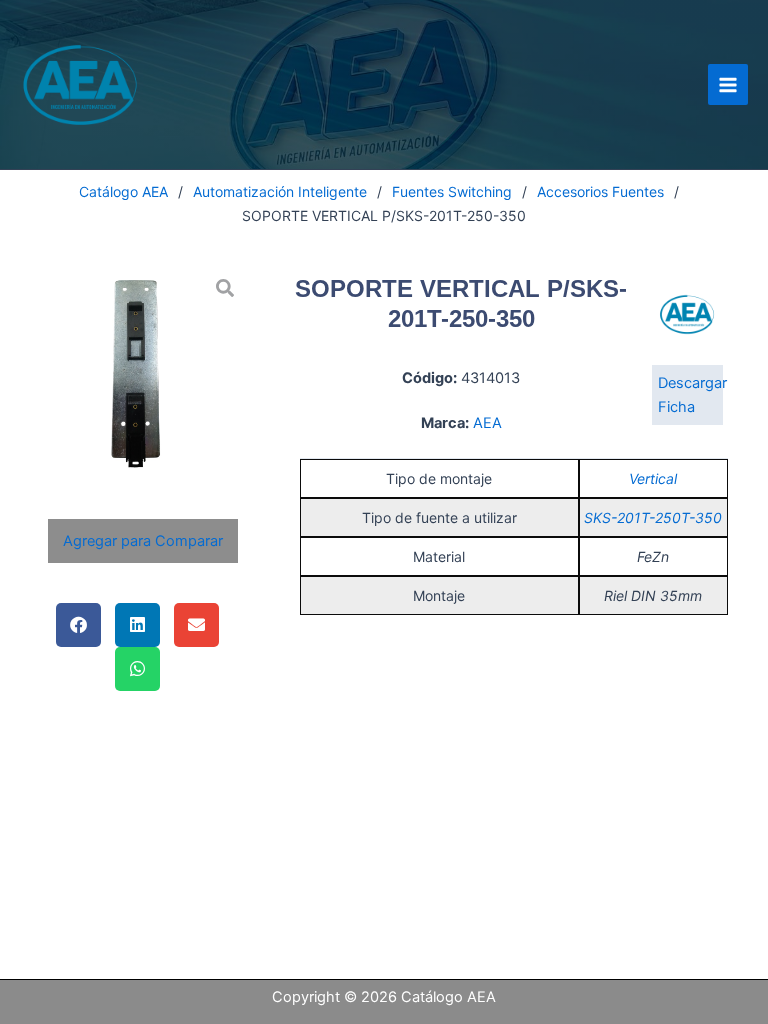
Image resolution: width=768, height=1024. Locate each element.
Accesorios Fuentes (600, 191)
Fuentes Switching (452, 191)
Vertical (653, 478)
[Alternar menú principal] (728, 84)
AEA (487, 423)
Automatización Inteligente (280, 191)
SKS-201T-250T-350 (653, 517)
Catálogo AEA (123, 191)
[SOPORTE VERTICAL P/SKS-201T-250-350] (142, 370)
